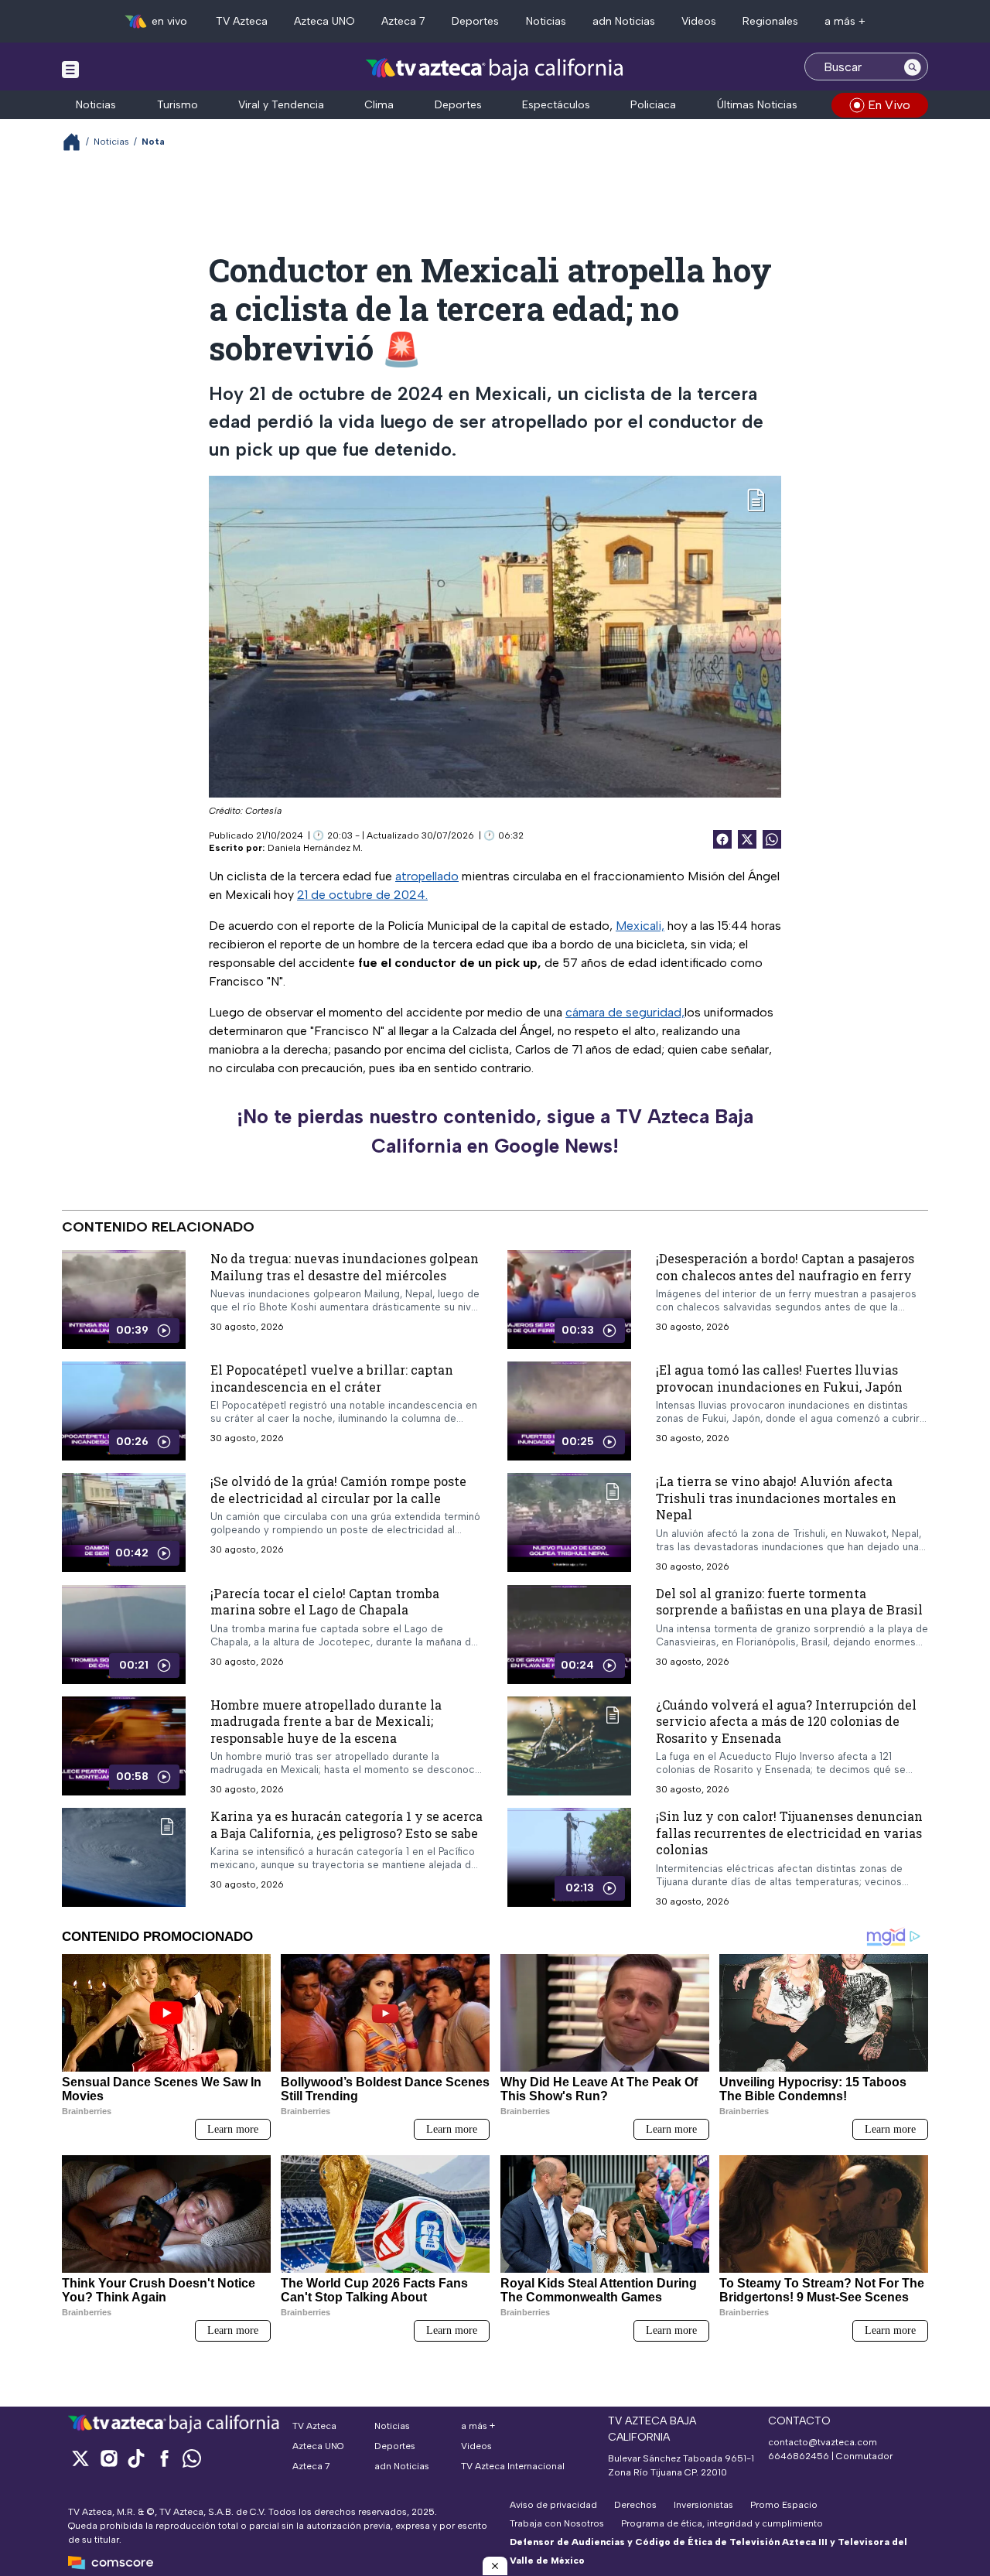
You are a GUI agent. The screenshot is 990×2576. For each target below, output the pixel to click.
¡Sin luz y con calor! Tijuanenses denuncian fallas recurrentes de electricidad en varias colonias (789, 1833)
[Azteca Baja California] (495, 68)
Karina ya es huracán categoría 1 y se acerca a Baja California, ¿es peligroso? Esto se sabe (346, 1824)
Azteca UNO (324, 21)
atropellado (427, 876)
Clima (379, 105)
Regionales (770, 21)
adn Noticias (624, 21)
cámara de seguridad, (625, 1012)
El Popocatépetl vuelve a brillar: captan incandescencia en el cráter (332, 1378)
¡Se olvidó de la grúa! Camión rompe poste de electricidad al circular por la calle (338, 1490)
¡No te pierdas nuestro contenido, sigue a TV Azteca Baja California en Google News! (495, 1131)
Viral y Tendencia (281, 105)
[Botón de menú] (70, 69)
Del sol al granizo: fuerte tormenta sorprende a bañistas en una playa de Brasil (789, 1602)
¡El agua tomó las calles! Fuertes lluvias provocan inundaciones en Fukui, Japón (779, 1378)
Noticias (546, 21)
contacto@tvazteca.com (823, 2442)
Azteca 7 (403, 21)
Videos (699, 21)
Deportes (475, 21)
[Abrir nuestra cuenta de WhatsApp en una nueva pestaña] (192, 2458)
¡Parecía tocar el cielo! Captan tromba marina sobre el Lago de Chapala (325, 1602)
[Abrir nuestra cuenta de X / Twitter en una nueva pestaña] (80, 2458)
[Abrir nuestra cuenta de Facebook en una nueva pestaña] (164, 2458)
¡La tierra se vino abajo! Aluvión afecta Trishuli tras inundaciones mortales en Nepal (776, 1498)
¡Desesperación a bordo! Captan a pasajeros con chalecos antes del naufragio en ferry (785, 1267)
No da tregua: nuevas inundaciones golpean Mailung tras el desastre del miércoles (345, 1267)
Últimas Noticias (757, 105)
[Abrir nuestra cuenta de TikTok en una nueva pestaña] (136, 2458)
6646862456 (799, 2456)
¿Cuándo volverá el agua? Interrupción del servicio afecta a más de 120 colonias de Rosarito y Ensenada (786, 1721)
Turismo (178, 105)
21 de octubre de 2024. (362, 895)
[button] (495, 2566)
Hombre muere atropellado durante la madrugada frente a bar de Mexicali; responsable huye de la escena (326, 1721)
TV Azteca (242, 21)
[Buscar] (913, 67)
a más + (845, 21)
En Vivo (889, 105)
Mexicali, (640, 926)
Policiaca (653, 105)
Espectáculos (556, 105)
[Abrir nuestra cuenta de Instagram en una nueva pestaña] (108, 2458)
